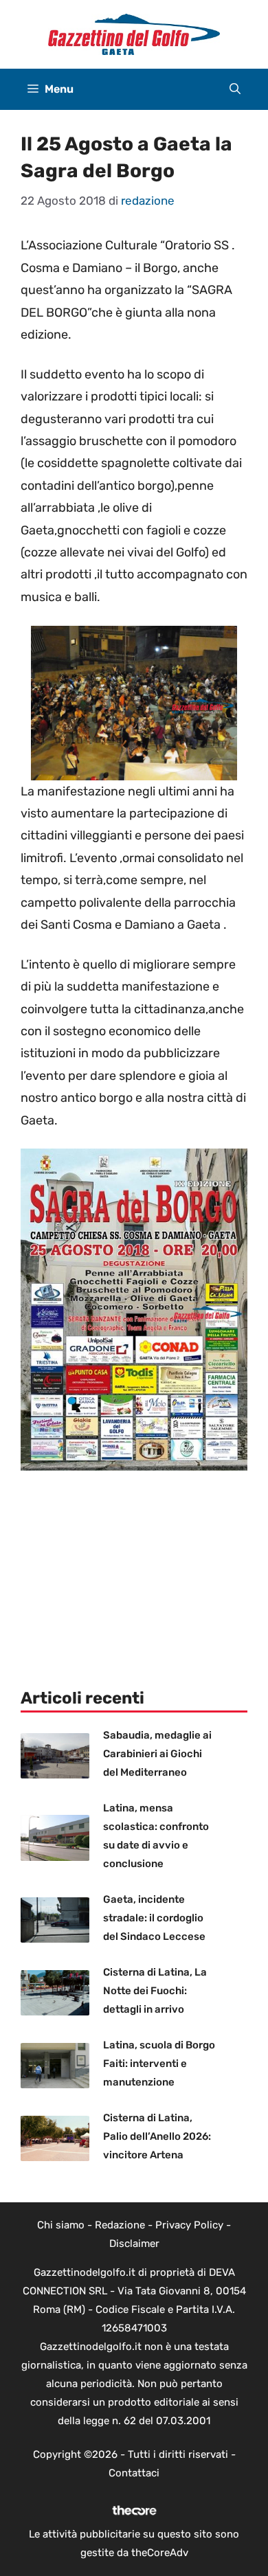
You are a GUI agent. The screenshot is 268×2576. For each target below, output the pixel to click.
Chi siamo (61, 2225)
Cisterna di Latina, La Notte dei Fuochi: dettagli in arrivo (155, 1991)
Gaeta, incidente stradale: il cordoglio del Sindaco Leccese (154, 1918)
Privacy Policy (189, 2225)
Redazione (120, 2225)
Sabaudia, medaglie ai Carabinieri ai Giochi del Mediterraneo (157, 1754)
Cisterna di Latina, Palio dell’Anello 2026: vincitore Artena (157, 2136)
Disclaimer (134, 2244)
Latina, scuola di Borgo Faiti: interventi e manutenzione (159, 2064)
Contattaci (134, 2473)
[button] (235, 89)
